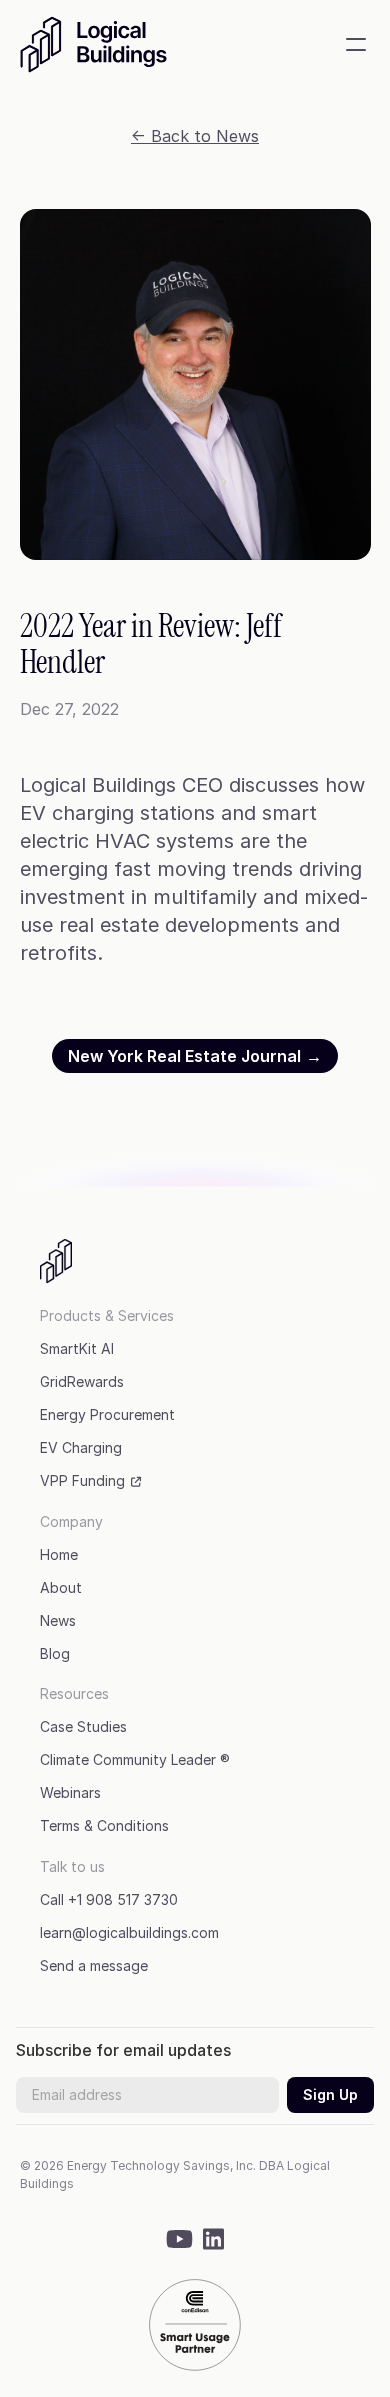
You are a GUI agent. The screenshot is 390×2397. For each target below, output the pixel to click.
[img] (105, 44)
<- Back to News (195, 136)
